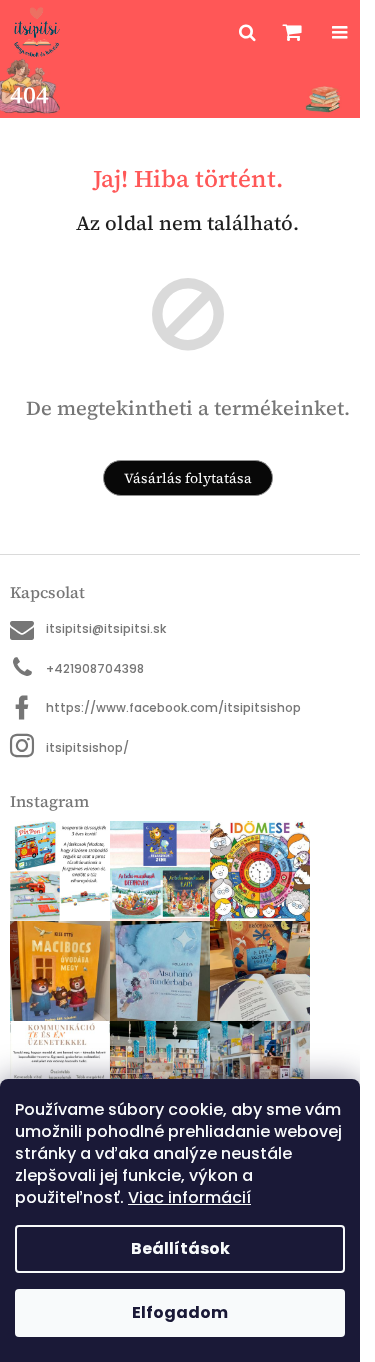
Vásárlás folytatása (188, 478)
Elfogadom (180, 1312)
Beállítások (180, 1248)
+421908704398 (95, 668)
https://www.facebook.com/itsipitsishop (173, 707)
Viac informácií (189, 1197)
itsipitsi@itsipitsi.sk (106, 628)
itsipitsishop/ (87, 747)
